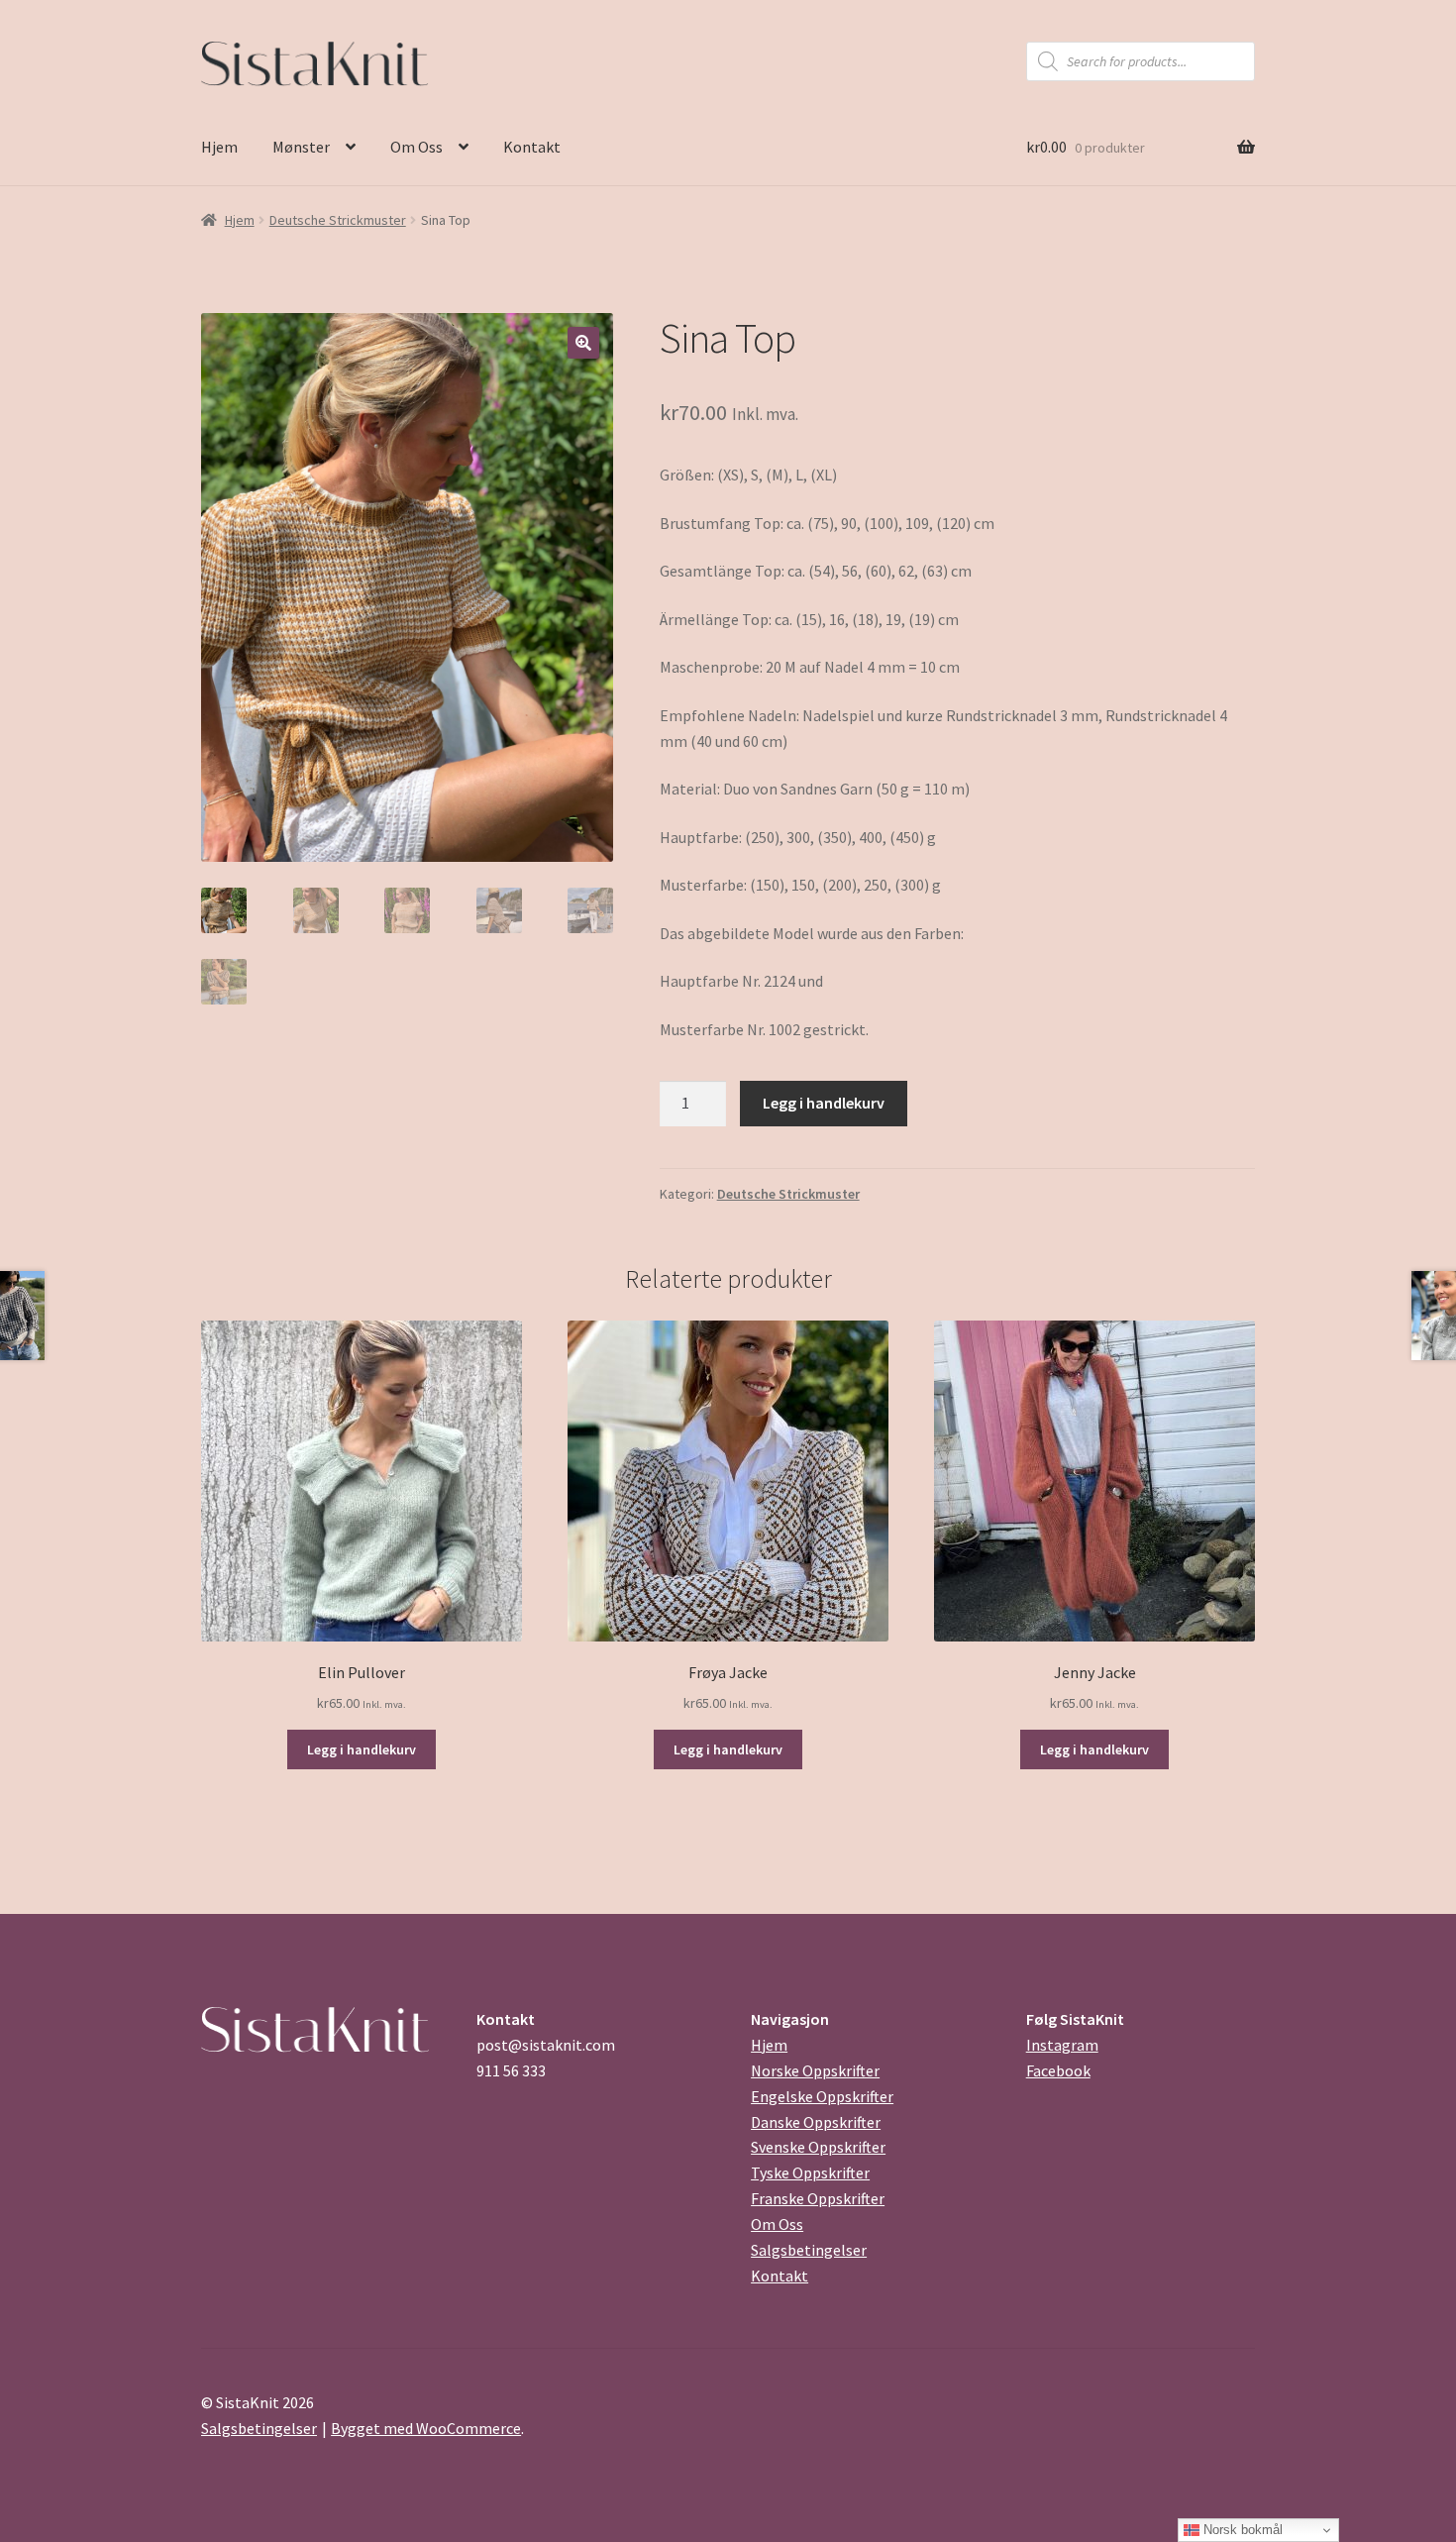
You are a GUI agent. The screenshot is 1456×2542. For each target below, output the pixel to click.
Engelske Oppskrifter (822, 2096)
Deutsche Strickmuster (338, 220)
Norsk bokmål (1241, 2530)
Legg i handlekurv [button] (362, 1749)
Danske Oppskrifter (816, 2122)
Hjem (219, 147)
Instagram (1062, 2045)
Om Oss (416, 147)
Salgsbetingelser (809, 2250)
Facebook (1058, 2070)
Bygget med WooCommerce (426, 2428)
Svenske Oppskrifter (818, 2147)
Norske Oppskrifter (815, 2070)
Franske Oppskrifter (818, 2198)
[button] (583, 343)
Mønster (301, 147)
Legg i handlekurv (824, 1103)
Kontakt (532, 147)
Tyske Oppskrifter (810, 2172)
